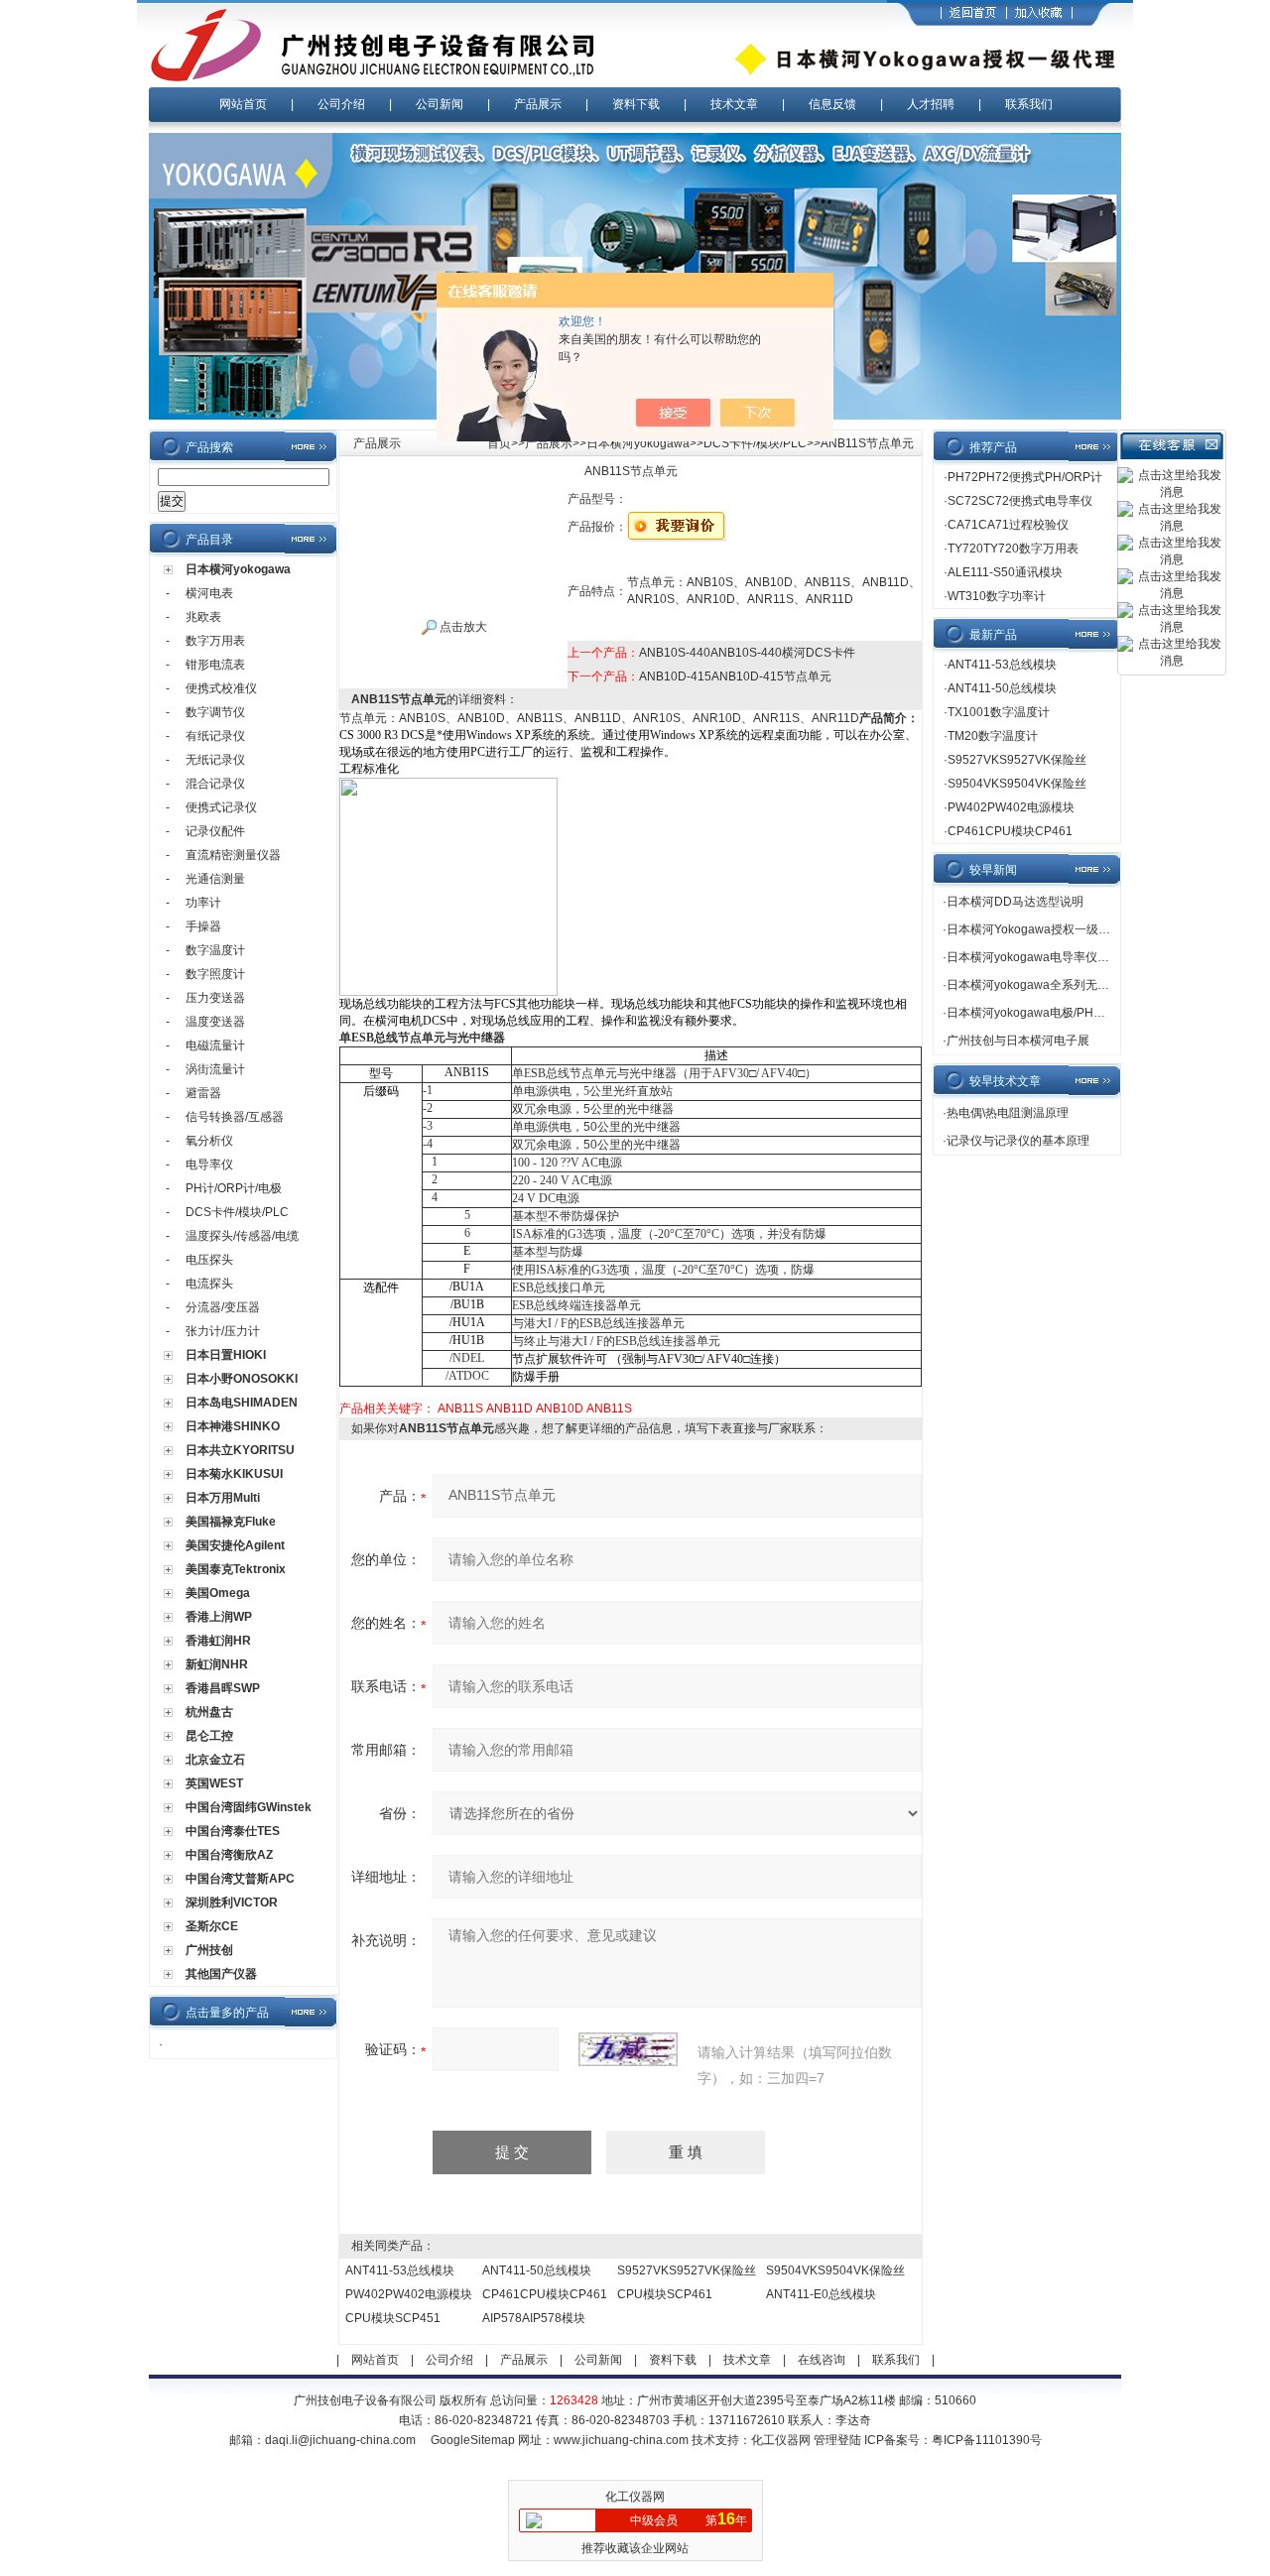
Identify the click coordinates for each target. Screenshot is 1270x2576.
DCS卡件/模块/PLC (237, 1212)
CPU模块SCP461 (665, 2294)
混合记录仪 (215, 784)
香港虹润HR (218, 1641)
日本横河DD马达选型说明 (1015, 902)
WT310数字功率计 (997, 596)
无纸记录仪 (215, 760)
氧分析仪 (209, 1141)
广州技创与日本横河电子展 (1018, 1041)
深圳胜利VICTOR (232, 1902)
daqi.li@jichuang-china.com (340, 2440)
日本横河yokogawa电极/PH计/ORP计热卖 (1058, 1013)
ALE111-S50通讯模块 (1005, 572)
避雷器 (203, 1093)
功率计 (203, 903)
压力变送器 (215, 998)
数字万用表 (215, 641)
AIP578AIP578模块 (534, 2318)
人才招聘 (931, 104)
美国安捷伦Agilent (235, 1545)
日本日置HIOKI (226, 1355)
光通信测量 (215, 879)
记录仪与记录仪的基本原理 (1018, 1141)
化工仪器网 (781, 2440)
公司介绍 (341, 104)
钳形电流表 (215, 665)
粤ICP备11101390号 (987, 2440)
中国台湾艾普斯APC (240, 1879)
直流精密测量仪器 (233, 855)
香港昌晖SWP (223, 1688)
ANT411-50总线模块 (537, 2270)
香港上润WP (219, 1617)
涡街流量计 (215, 1069)
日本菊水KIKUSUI (234, 1474)
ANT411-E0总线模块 (821, 2294)
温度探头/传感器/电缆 (242, 1236)
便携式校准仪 (221, 688)
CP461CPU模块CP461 (545, 2294)
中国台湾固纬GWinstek (249, 1807)
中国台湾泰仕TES (233, 1831)
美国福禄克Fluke (231, 1522)
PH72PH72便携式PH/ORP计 (1025, 477)
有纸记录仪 (215, 736)
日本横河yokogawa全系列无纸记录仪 (1046, 985)
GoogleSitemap (473, 2440)
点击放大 (462, 627)
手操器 (203, 926)
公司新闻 (440, 104)
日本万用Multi (223, 1498)
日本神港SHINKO (233, 1426)
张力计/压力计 (223, 1331)
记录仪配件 (215, 831)
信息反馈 (832, 104)
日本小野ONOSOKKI (242, 1379)
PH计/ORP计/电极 (234, 1188)
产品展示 (538, 104)
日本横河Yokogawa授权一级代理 (1034, 929)
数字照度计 (215, 974)
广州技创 (209, 1950)
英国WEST (214, 1783)
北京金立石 (215, 1760)
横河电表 (209, 593)
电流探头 (209, 1284)
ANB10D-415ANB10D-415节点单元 (735, 676)
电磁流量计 (215, 1045)
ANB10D (560, 1409)
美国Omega (218, 1593)
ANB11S (460, 1409)
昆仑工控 (209, 1736)
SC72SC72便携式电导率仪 (1020, 501)
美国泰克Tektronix (236, 1569)
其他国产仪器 (221, 1974)
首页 (499, 443)
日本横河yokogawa (238, 569)
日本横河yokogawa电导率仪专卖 (1034, 957)
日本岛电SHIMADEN (242, 1403)
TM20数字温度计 (993, 736)
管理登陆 (837, 2440)
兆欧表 (203, 617)
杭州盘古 (209, 1712)
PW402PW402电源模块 (409, 2294)
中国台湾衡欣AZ (229, 1855)
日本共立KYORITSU (240, 1450)
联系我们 (1029, 104)
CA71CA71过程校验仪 (1008, 525)
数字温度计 (215, 950)
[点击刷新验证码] (628, 2049)
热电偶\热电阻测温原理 (1008, 1113)
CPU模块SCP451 (393, 2318)
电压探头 (209, 1260)
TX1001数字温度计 (999, 712)
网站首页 (243, 104)
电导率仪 (209, 1165)
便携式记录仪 (221, 807)
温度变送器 (215, 1022)
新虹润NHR (217, 1664)
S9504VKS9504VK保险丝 (835, 2270)
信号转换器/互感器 (235, 1117)
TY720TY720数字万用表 (1013, 549)
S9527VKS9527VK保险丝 (687, 2270)
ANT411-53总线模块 (400, 2270)
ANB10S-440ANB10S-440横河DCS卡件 (747, 653)
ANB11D (509, 1409)
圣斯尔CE (212, 1926)
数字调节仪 (215, 712)
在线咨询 (822, 2360)
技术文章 (734, 104)
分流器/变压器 (223, 1307)
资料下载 (636, 104)
